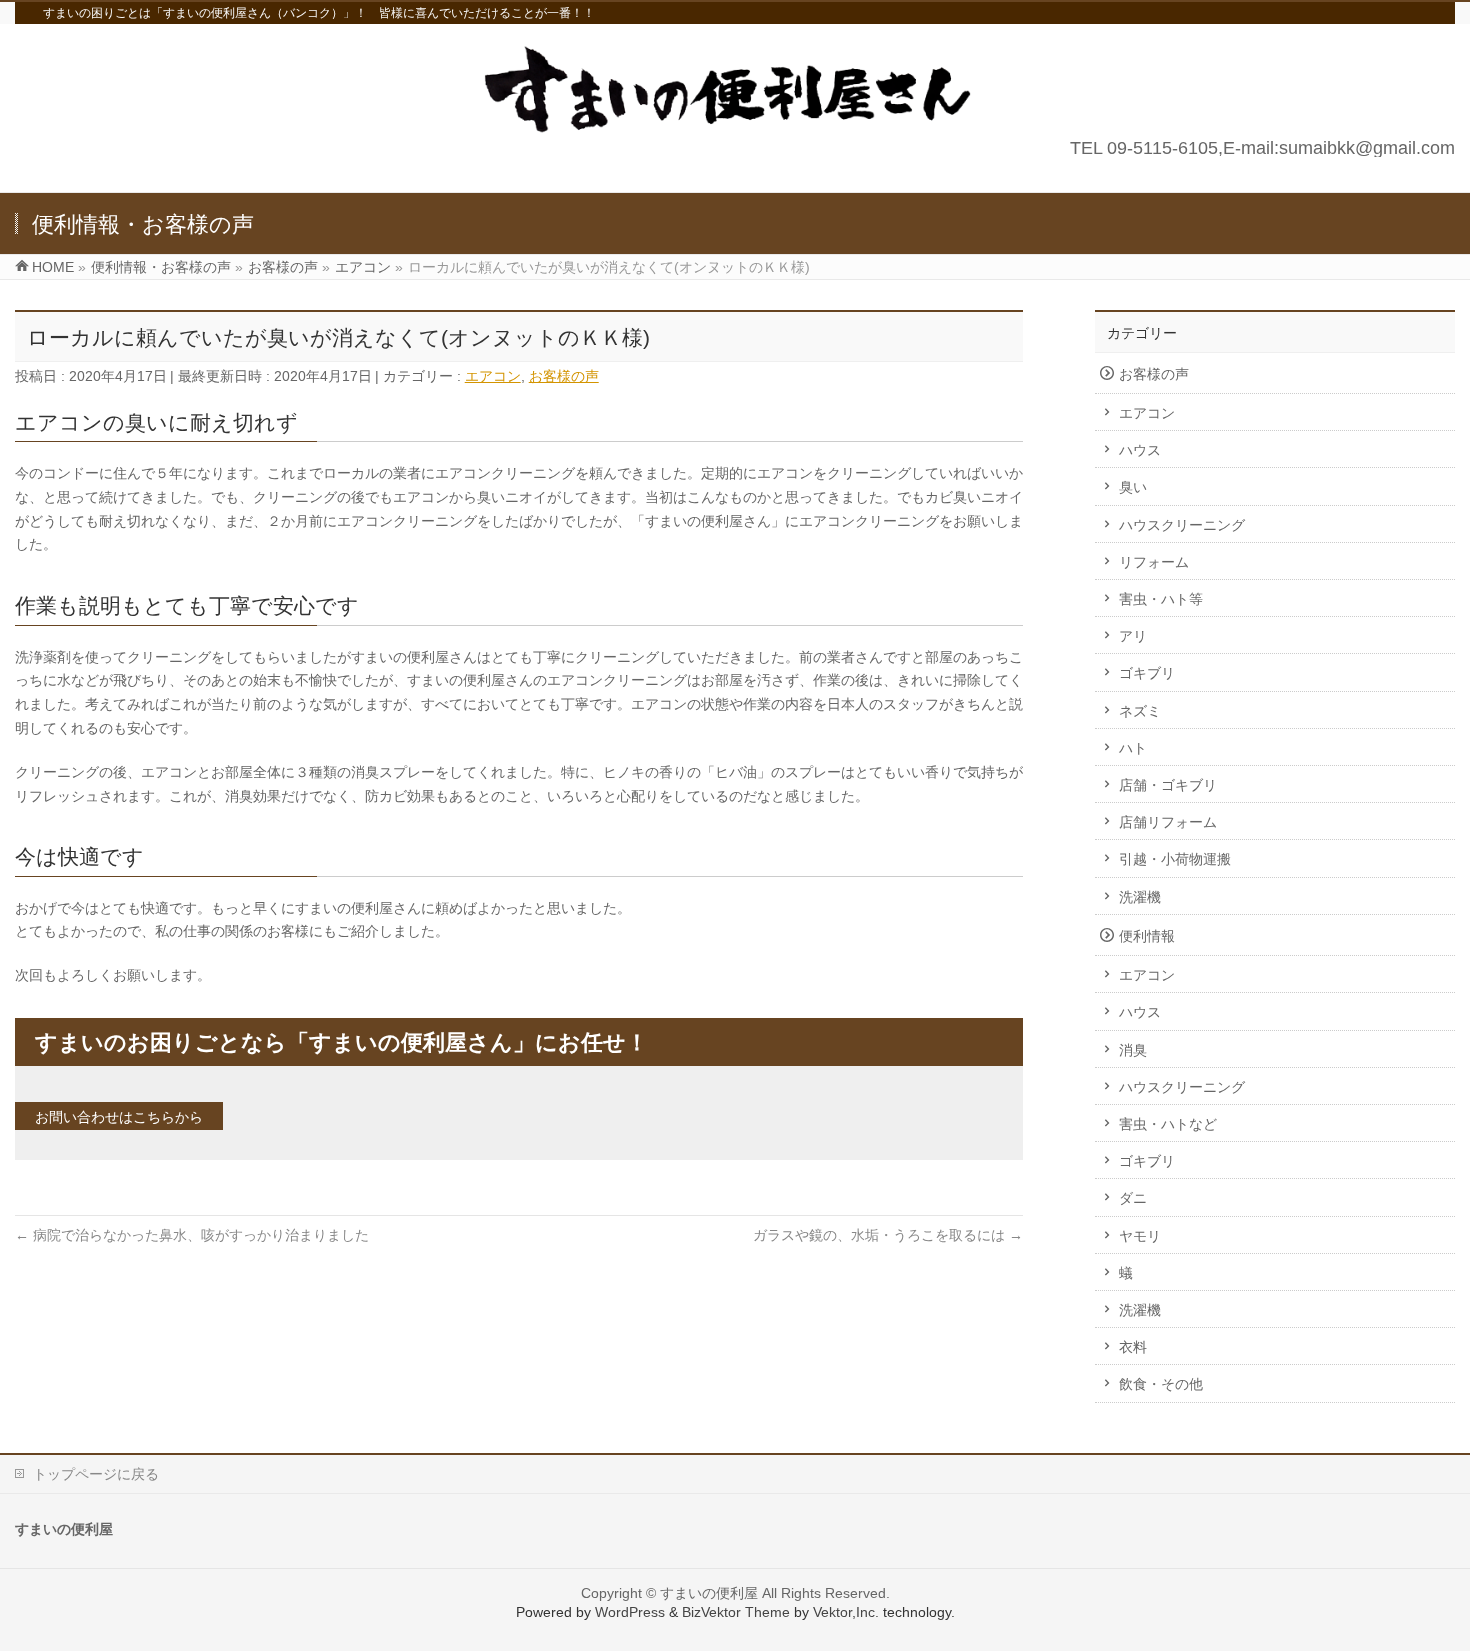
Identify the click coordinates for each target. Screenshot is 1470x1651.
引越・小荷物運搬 (1175, 859)
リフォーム (1154, 562)
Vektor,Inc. (846, 1612)
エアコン (493, 376)
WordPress (630, 1612)
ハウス (1140, 450)
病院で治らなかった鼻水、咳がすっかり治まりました (192, 1235)
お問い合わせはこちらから (119, 1117)
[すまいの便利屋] (735, 130)
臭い (1133, 487)
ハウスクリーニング (1182, 525)
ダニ (1133, 1198)
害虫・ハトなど (1168, 1124)
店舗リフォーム (1168, 822)
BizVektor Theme (736, 1612)
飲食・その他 (1161, 1384)
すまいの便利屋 (709, 1593)
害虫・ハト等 (1161, 599)
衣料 (1133, 1347)
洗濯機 (1140, 897)
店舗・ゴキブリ (1168, 785)
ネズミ (1140, 711)
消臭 (1133, 1050)
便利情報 (1147, 936)
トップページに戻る (96, 1474)
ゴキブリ (1147, 673)
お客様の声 (564, 376)
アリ (1133, 636)
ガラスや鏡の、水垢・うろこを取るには (888, 1235)
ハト (1133, 748)
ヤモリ (1140, 1236)
